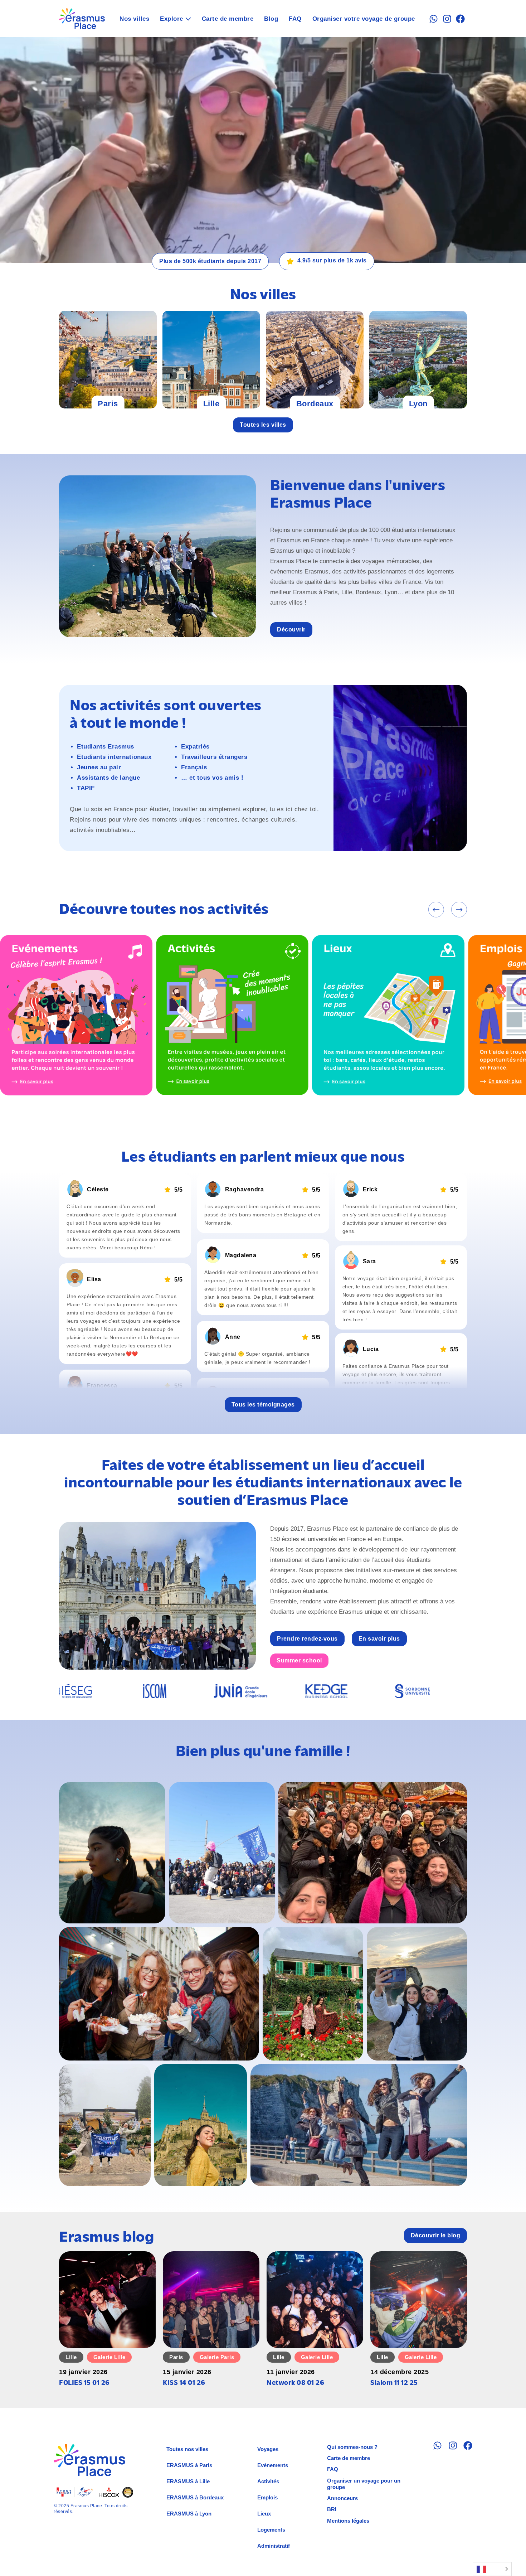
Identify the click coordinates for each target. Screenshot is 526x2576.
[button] (436, 910)
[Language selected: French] (492, 2569)
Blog (271, 19)
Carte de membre (228, 19)
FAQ (295, 19)
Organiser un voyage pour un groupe (364, 2484)
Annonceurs (342, 2498)
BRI (332, 2509)
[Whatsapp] (434, 19)
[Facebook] (460, 19)
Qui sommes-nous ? (352, 2447)
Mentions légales (348, 2521)
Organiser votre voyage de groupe (364, 19)
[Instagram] (447, 19)
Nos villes (134, 19)
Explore (172, 19)
